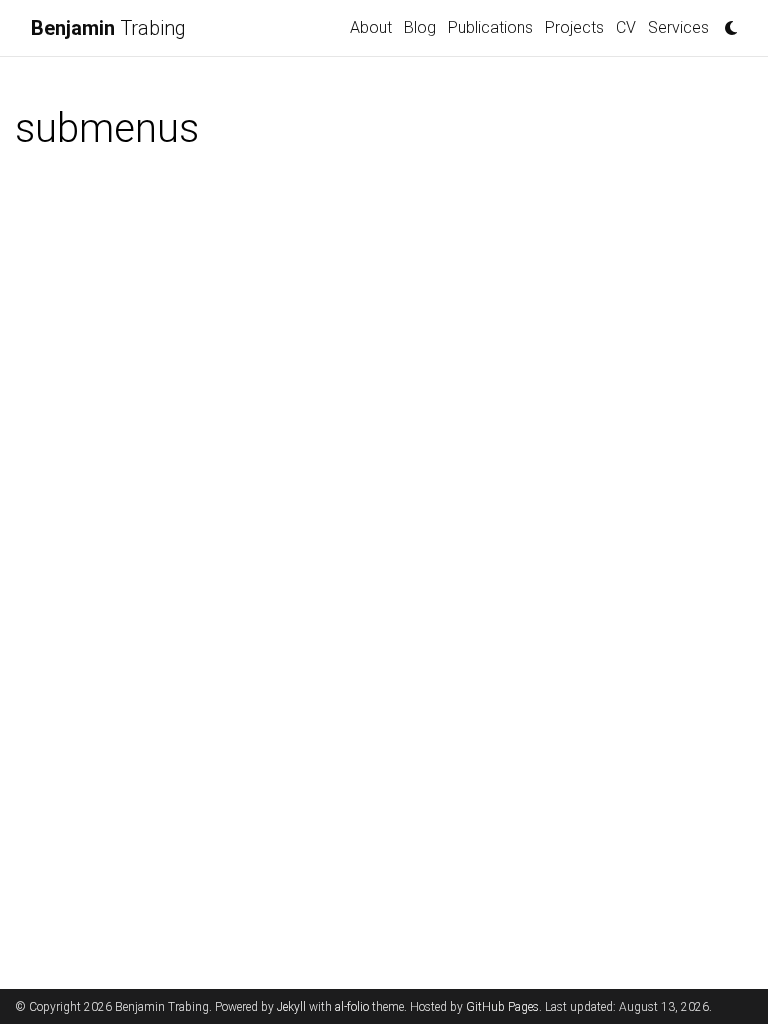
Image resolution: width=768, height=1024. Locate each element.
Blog (420, 27)
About (371, 27)
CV (626, 27)
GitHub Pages (502, 1007)
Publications (490, 27)
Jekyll (291, 1007)
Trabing (108, 28)
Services (678, 27)
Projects (574, 27)
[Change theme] (726, 22)
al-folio (352, 1007)
